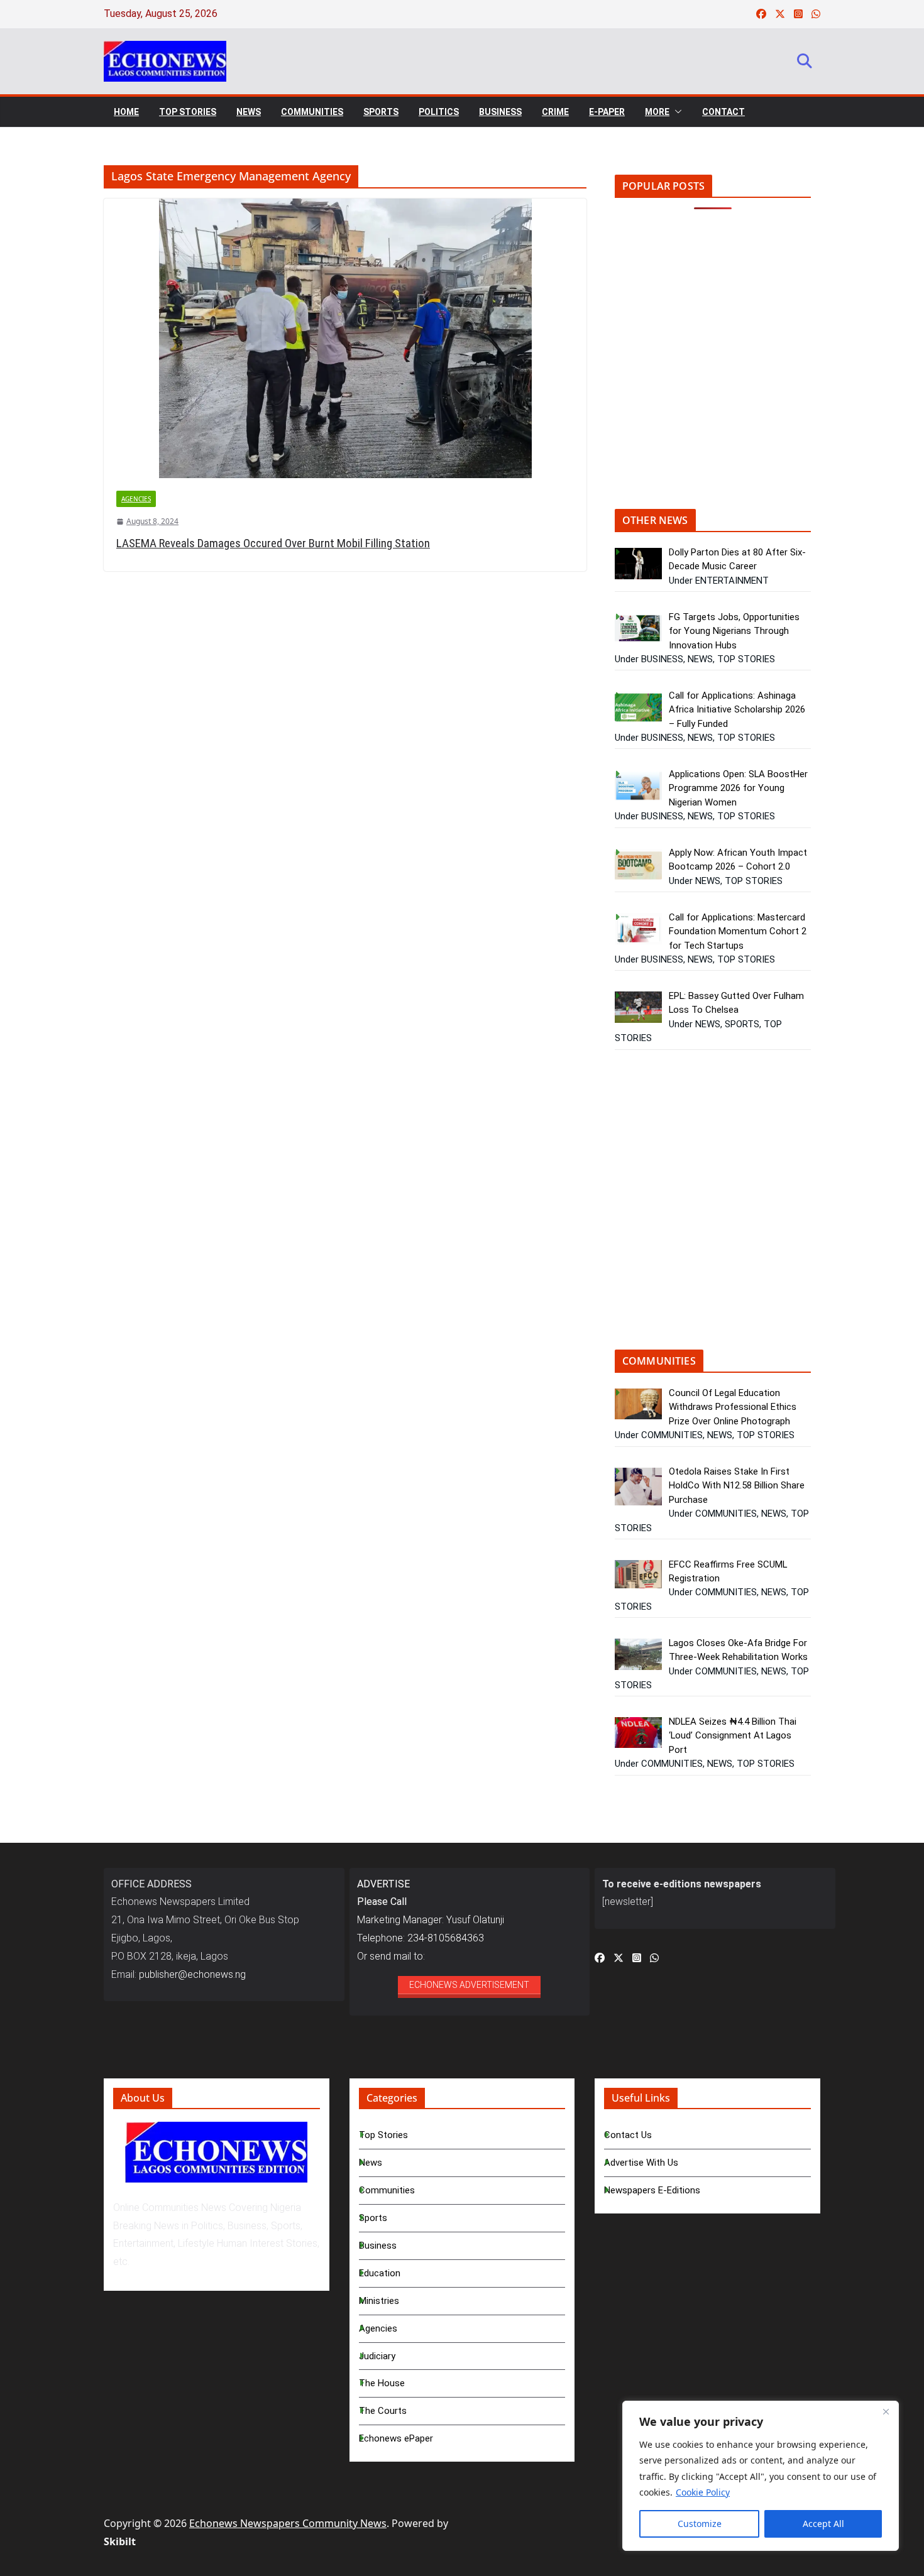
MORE (657, 112)
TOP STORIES (188, 112)
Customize (700, 2524)
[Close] (886, 2411)
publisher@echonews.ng (192, 1974)
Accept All (823, 2524)
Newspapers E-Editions (652, 2190)
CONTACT (723, 112)
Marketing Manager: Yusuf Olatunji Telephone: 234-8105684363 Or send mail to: (431, 1920)
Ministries (379, 2301)
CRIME (555, 112)
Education (380, 2273)
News (371, 2163)
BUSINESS (500, 112)
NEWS (249, 112)
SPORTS (381, 112)
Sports (373, 2218)
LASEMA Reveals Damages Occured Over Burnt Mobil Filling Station (273, 543)
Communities (387, 2190)
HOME (126, 112)
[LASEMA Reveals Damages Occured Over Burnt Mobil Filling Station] (345, 338)
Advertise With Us (641, 2163)
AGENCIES (136, 499)
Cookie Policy (703, 2492)
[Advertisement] (720, 368)
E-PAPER (607, 112)
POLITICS (439, 112)
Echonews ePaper (396, 2438)
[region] (761, 2476)
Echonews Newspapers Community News (288, 2523)
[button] (676, 112)
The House (382, 2383)
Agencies (378, 2328)
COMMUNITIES (312, 112)
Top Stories (383, 2135)
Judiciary (377, 2356)
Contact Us (628, 2135)
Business (378, 2246)
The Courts (383, 2411)
